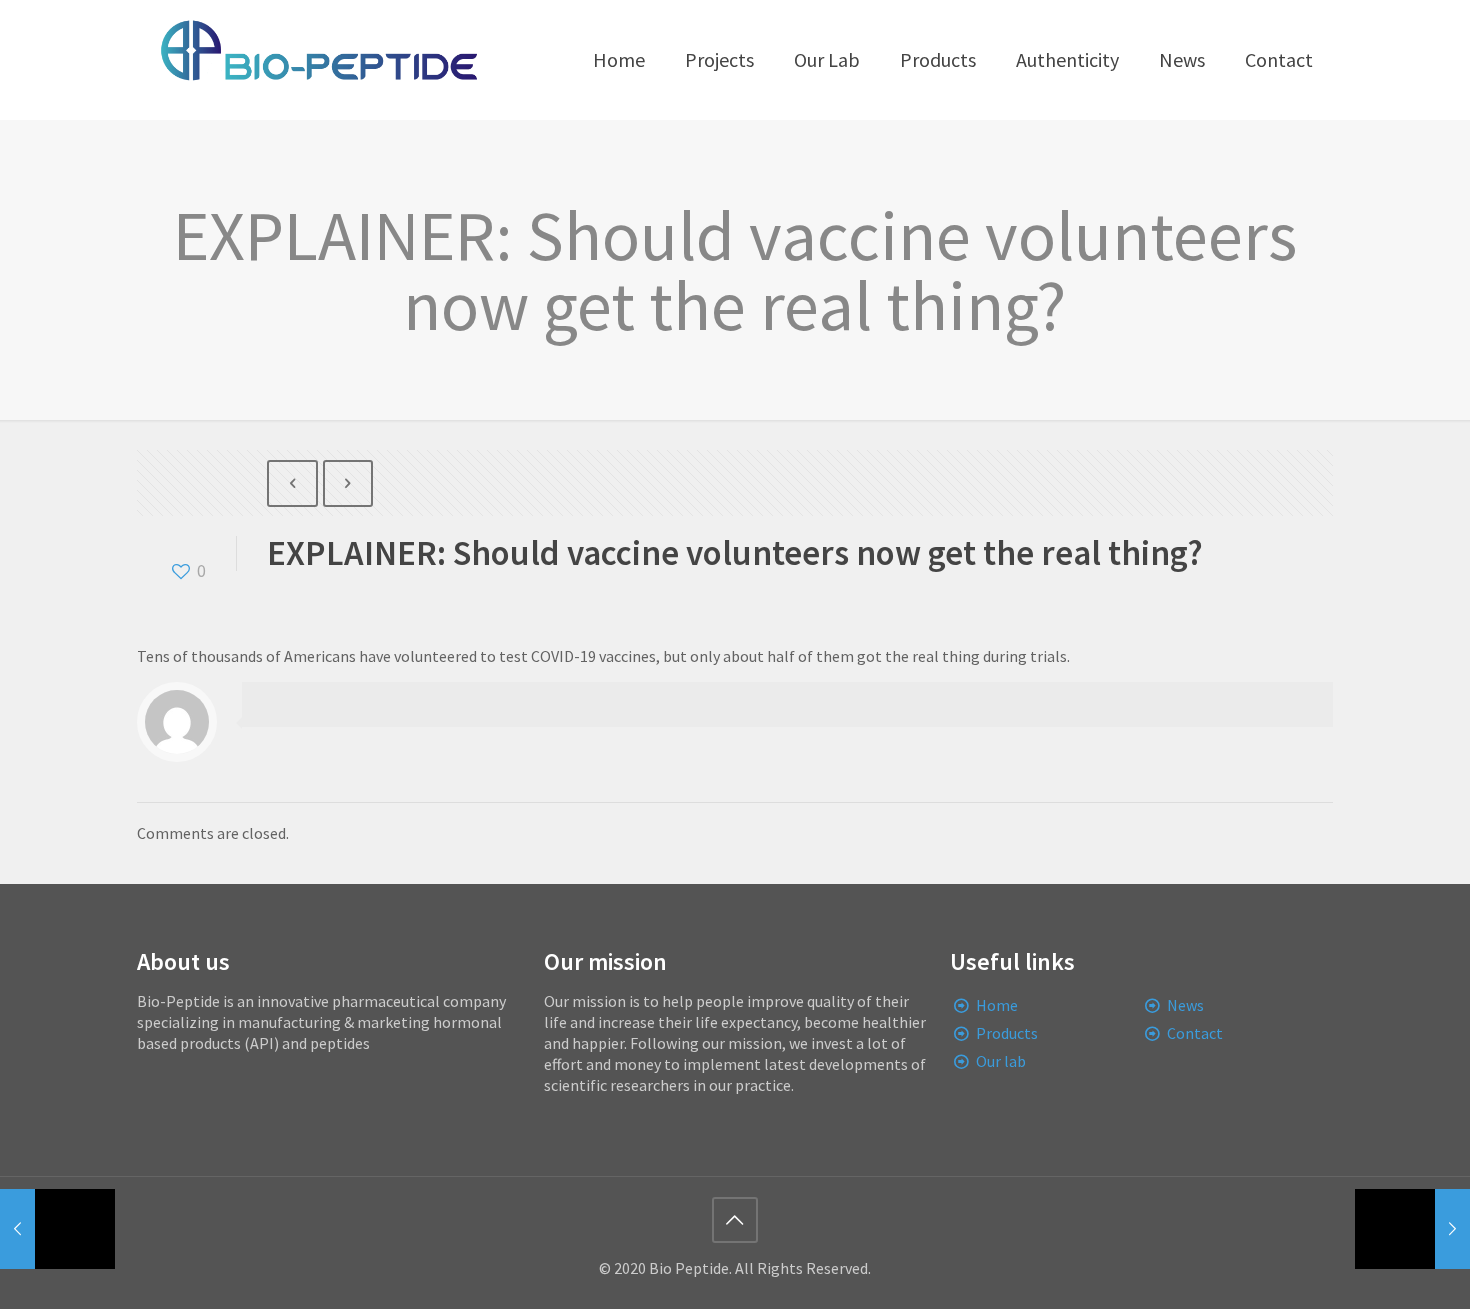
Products (1007, 1033)
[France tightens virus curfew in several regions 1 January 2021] (1412, 1229)
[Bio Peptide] (318, 60)
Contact (1195, 1033)
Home (997, 1005)
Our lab (1001, 1061)
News (1185, 1005)
